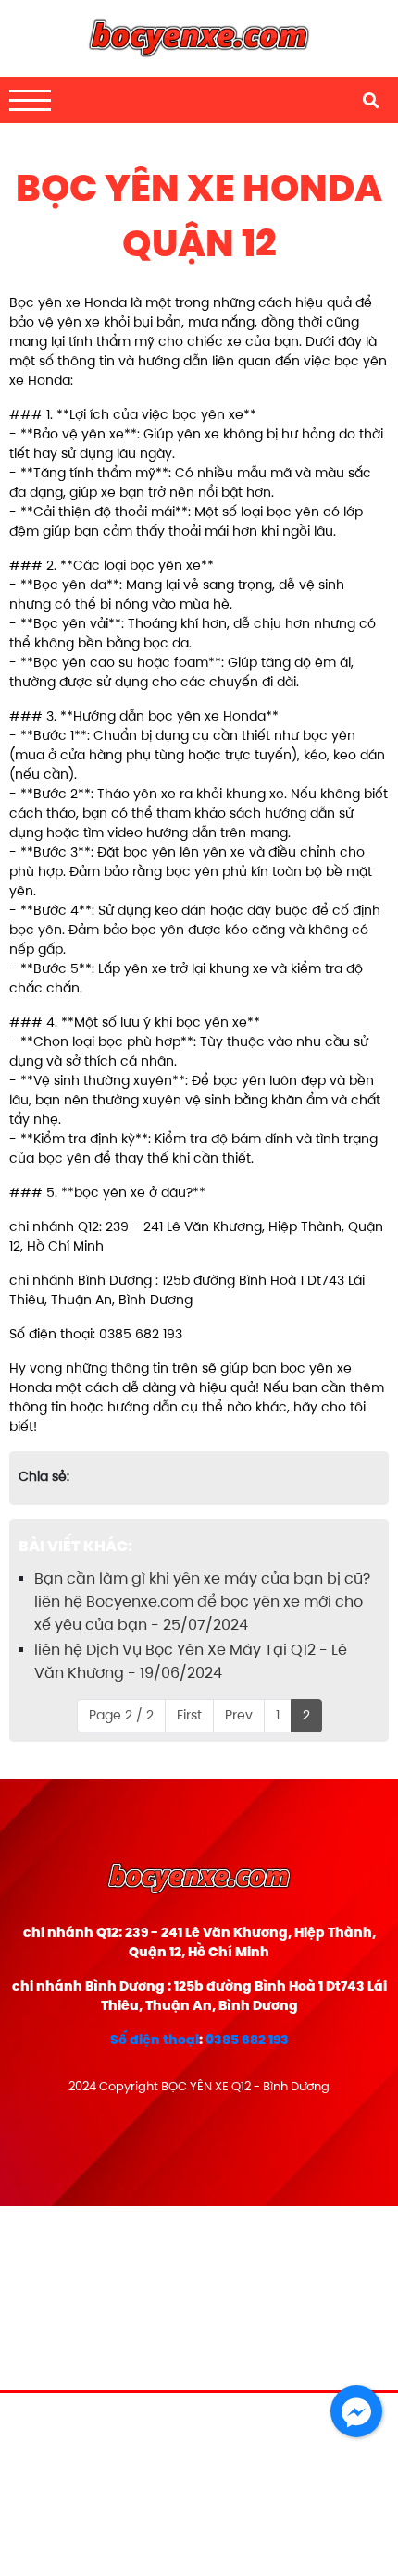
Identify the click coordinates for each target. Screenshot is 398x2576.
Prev (239, 1715)
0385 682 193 (247, 2040)
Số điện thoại (155, 2040)
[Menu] (30, 100)
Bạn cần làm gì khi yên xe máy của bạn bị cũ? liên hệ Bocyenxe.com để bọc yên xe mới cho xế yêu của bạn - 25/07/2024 (202, 1602)
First (189, 1715)
